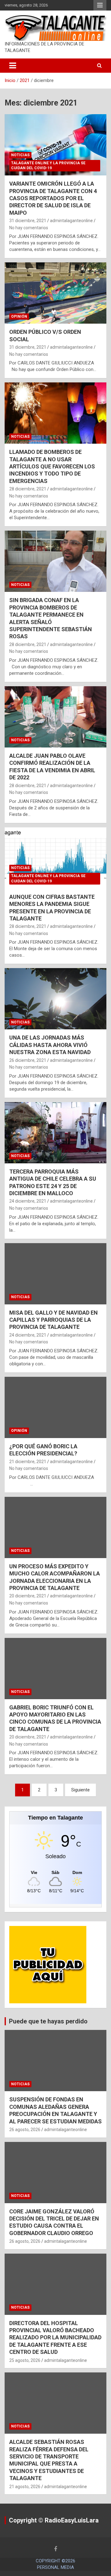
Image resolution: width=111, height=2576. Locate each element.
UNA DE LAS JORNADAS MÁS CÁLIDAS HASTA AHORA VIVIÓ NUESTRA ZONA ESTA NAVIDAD (50, 1045)
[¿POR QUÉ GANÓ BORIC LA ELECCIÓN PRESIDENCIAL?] (55, 1407)
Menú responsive (100, 5)
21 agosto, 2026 (25, 2487)
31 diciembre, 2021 (28, 221)
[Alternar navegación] (13, 66)
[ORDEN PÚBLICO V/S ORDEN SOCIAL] (55, 293)
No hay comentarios (29, 228)
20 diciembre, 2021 (28, 1596)
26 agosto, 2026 (25, 2130)
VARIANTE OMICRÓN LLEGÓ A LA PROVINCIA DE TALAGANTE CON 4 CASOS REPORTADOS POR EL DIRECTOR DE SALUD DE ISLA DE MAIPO (53, 198)
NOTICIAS (20, 155)
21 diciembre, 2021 (28, 1462)
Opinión (19, 317)
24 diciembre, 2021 (28, 1201)
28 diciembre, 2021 (28, 489)
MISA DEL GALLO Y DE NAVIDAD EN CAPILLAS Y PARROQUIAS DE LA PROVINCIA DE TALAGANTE (53, 1320)
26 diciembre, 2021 (28, 1060)
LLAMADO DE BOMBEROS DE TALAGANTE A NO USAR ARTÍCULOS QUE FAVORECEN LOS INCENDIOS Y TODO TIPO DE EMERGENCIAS (52, 466)
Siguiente (80, 1790)
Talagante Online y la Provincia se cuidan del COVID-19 (48, 166)
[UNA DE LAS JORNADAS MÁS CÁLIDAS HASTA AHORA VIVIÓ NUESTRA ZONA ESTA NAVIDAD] (55, 999)
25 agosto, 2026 (25, 2360)
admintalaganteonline (71, 221)
